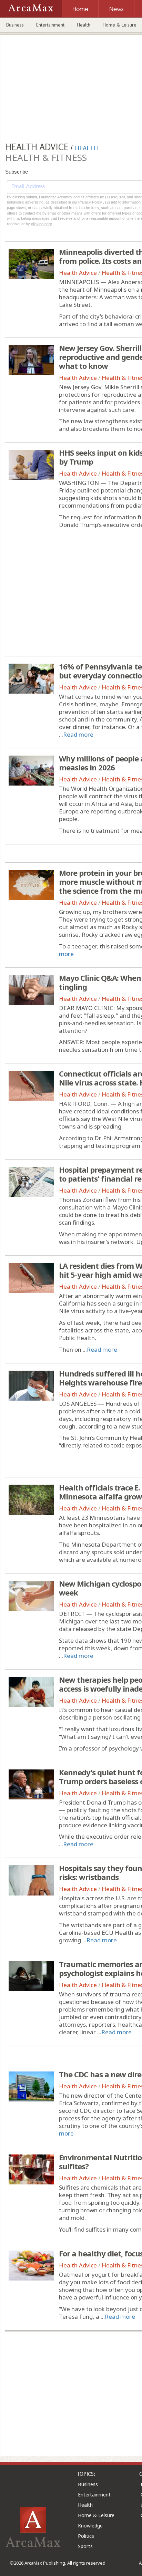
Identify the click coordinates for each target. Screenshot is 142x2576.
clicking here (42, 224)
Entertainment (50, 25)
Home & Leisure (96, 2515)
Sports (85, 2546)
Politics (86, 2536)
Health (84, 25)
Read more (78, 734)
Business (15, 25)
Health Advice (78, 273)
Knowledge (90, 2526)
